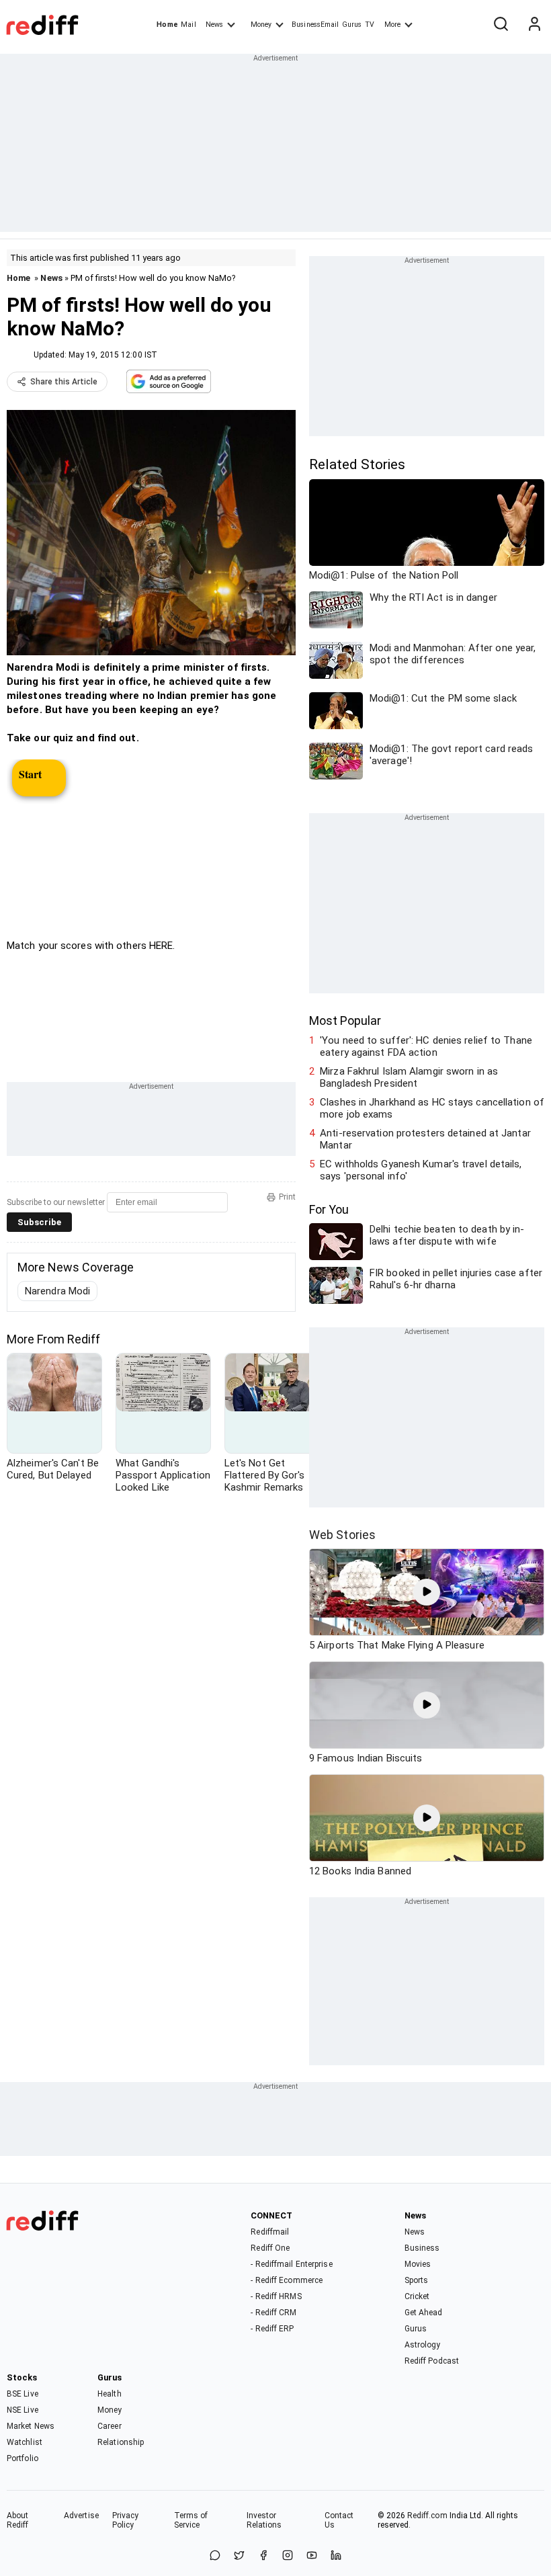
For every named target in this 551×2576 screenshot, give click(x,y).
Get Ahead (424, 2313)
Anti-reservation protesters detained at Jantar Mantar (425, 1139)
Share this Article (64, 382)
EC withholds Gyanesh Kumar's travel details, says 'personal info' (421, 1170)
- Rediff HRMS (276, 2296)
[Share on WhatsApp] (215, 2556)
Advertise (81, 2516)
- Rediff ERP (272, 2329)
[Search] (501, 25)
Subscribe (39, 1222)
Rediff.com (427, 2516)
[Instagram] (288, 2556)
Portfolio (23, 2458)
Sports (417, 2280)
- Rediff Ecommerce (287, 2280)
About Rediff (18, 2520)
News (214, 25)
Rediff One (270, 2248)
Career (110, 2426)
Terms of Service (191, 2520)
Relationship (121, 2442)
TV (370, 25)
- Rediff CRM (273, 2313)
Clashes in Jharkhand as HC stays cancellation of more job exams (432, 1108)
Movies (418, 2264)
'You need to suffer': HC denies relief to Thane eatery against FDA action (426, 1046)
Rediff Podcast (432, 2361)
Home (167, 25)
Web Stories (342, 1535)
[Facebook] (263, 2556)
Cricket (417, 2296)
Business (422, 2248)
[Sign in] (534, 25)
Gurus (352, 25)
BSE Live (23, 2394)
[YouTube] (312, 2556)
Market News (31, 2426)
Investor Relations (264, 2520)
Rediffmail (270, 2232)
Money (261, 25)
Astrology (423, 2345)
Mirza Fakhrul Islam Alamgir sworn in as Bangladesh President (409, 1077)
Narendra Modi (57, 1291)
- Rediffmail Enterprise (291, 2264)
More (392, 25)
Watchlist (25, 2442)
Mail (188, 25)
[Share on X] (239, 2556)
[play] (427, 1592)
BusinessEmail (315, 25)
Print (287, 1197)
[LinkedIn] (336, 2556)
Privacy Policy (126, 2520)
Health (110, 2394)
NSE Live (23, 2410)
